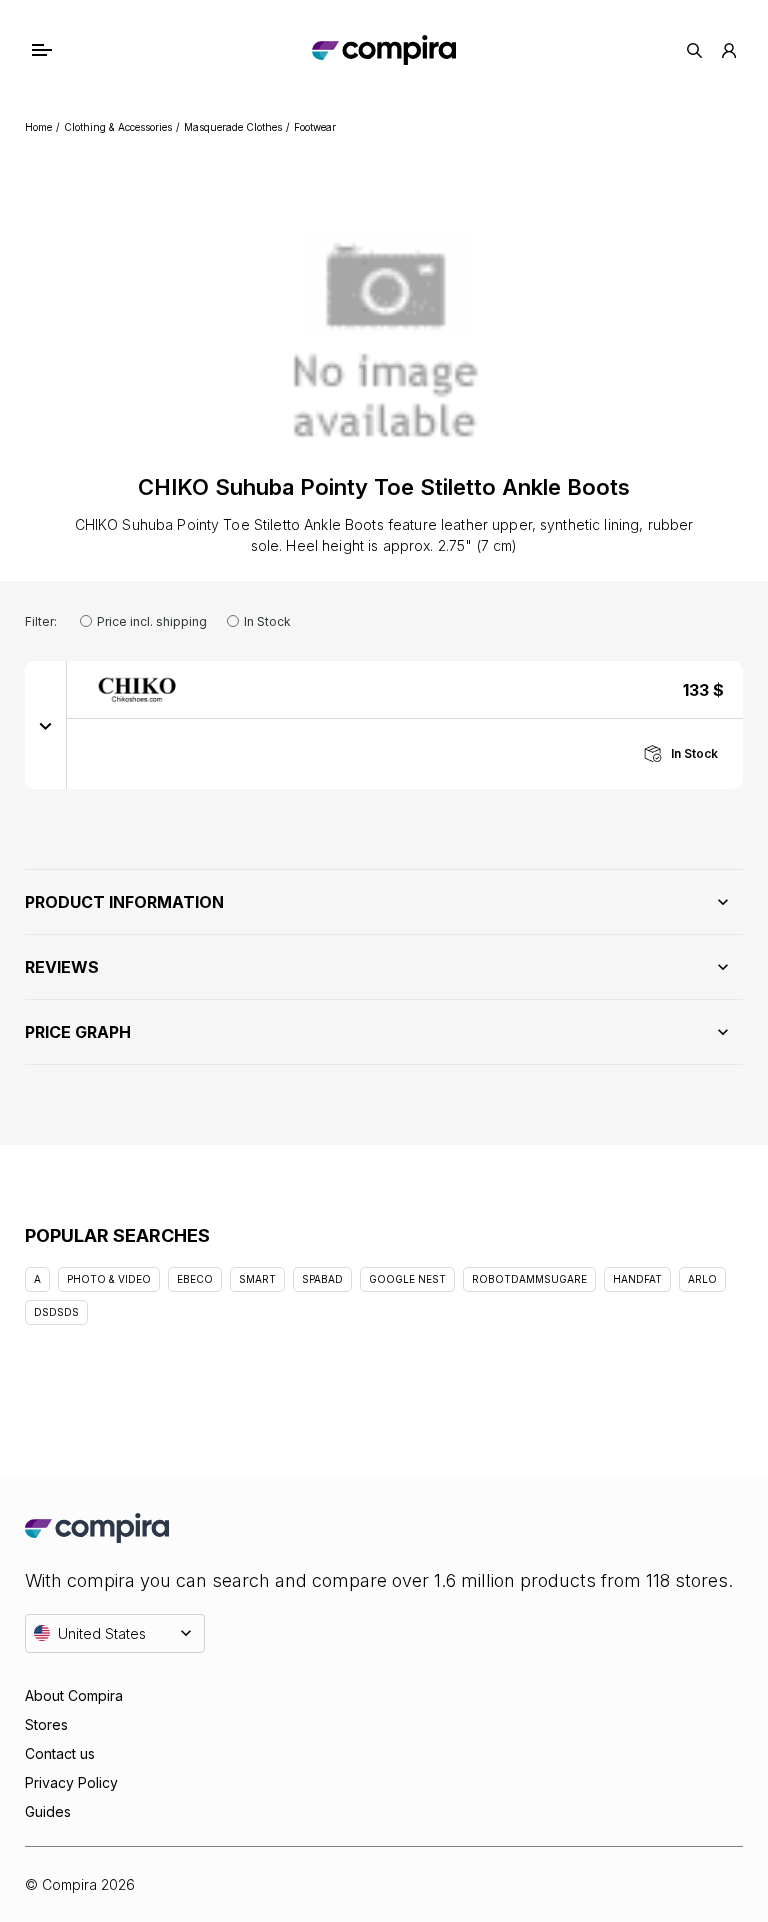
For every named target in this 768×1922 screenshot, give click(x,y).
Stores (46, 1724)
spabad (322, 1279)
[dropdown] (46, 725)
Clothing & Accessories (118, 127)
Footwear (315, 127)
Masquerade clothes (233, 127)
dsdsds (56, 1312)
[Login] (729, 50)
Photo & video (109, 1279)
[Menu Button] (61, 50)
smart (257, 1279)
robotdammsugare (529, 1279)
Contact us (60, 1753)
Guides (48, 1811)
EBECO (195, 1279)
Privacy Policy (71, 1782)
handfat (637, 1279)
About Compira (74, 1695)
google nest (407, 1279)
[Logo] (383, 50)
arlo (702, 1279)
